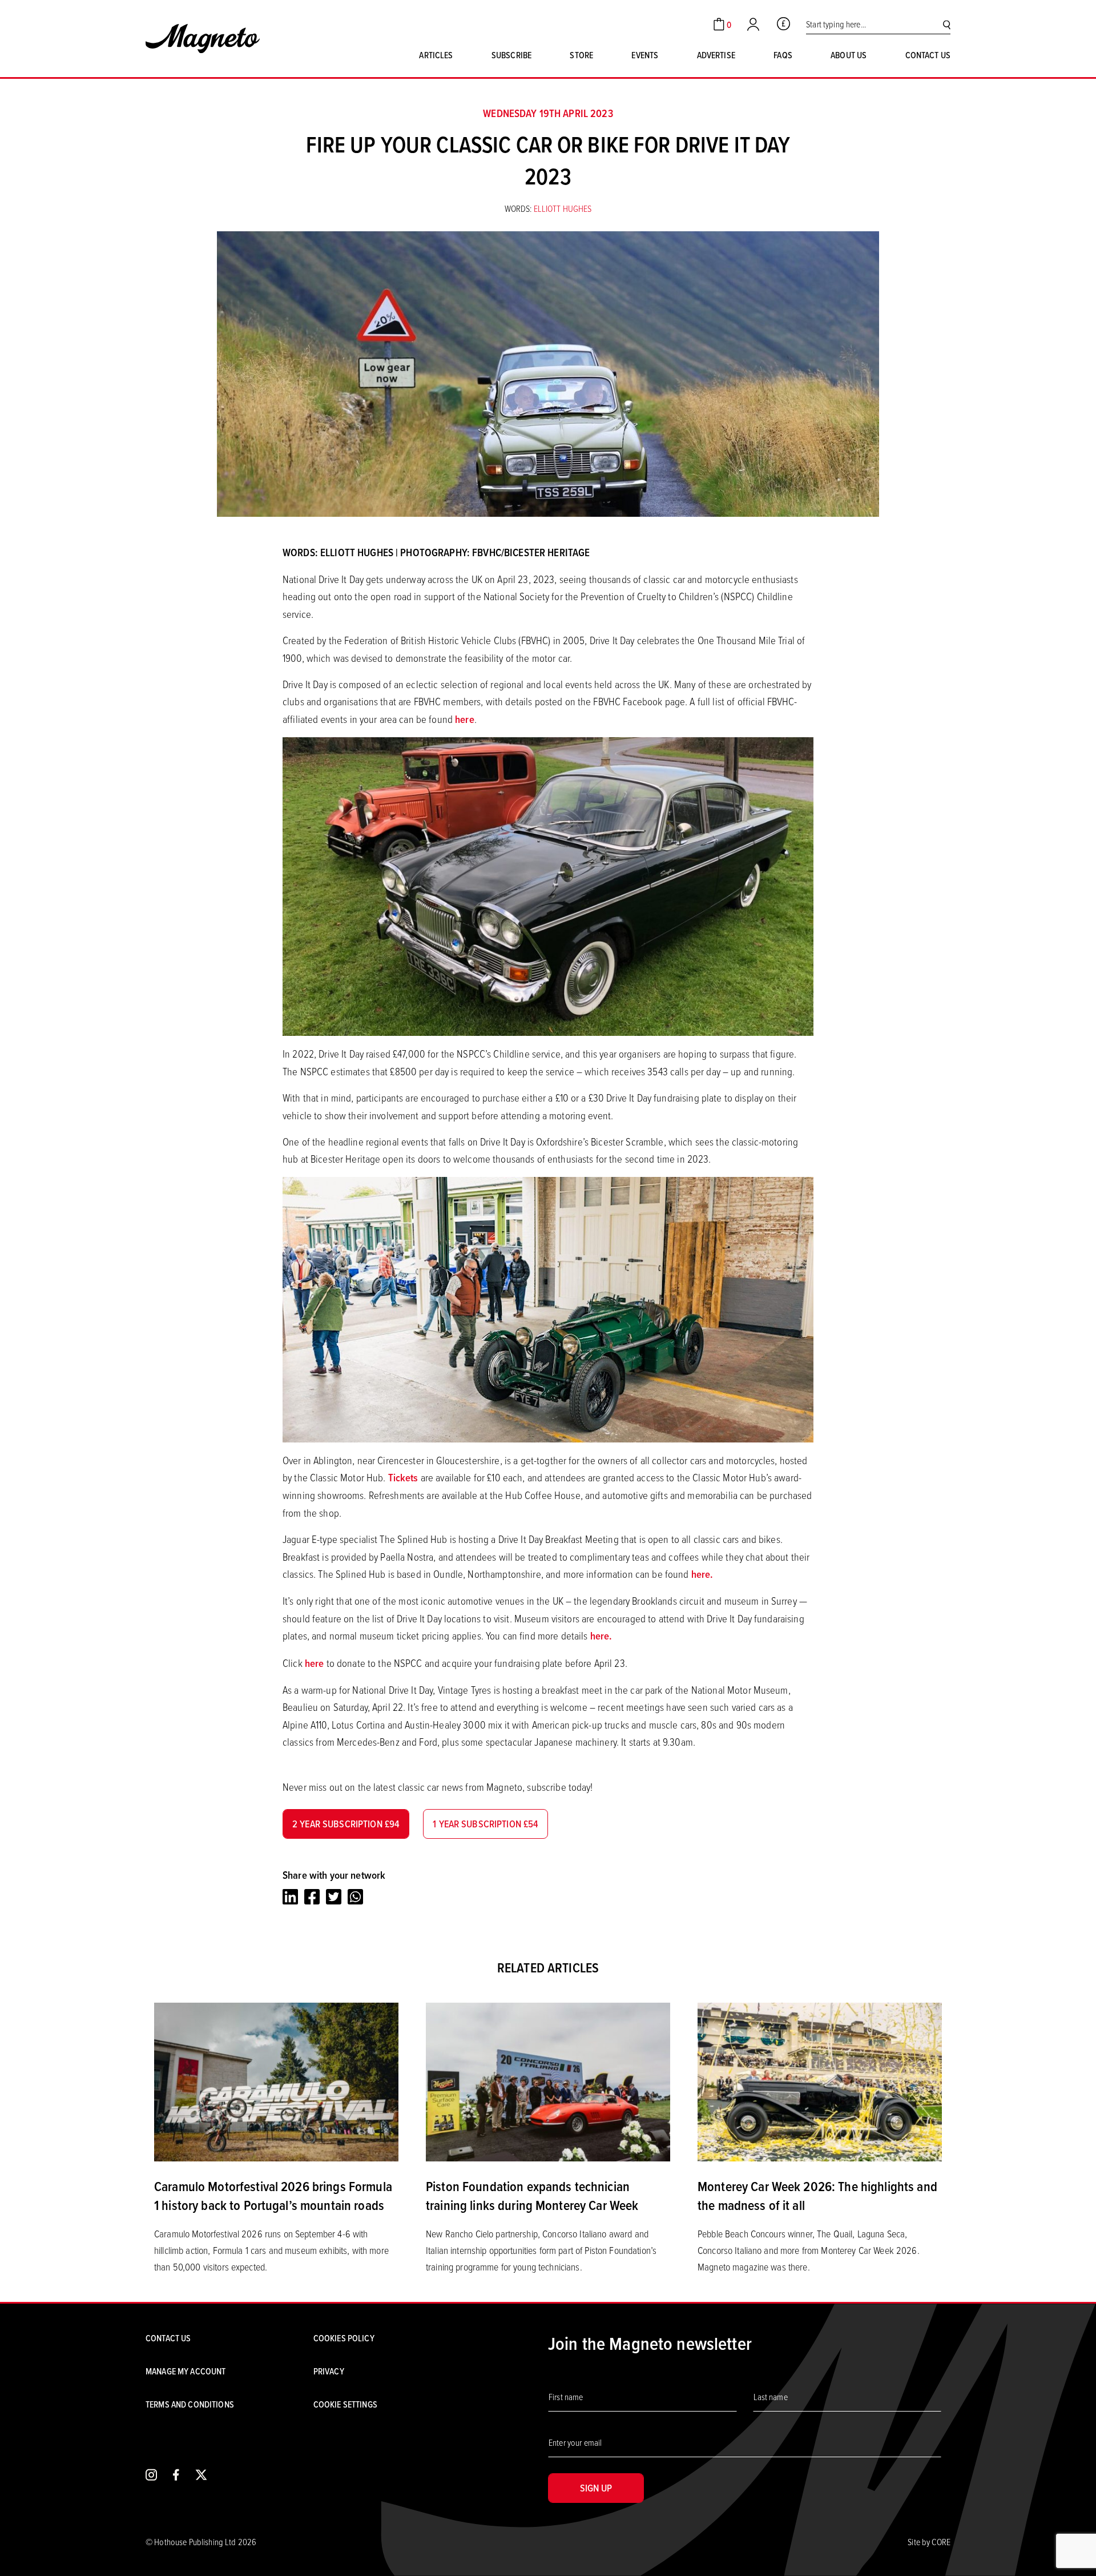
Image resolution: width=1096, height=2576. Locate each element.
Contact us (928, 55)
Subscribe (511, 55)
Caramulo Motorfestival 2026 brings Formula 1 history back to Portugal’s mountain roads (273, 2196)
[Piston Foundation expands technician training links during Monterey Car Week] (548, 2081)
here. (702, 1574)
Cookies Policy (344, 2338)
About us (849, 55)
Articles (436, 55)
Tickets (403, 1478)
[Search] (947, 24)
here (465, 719)
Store (581, 55)
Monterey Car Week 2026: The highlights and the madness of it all (817, 2196)
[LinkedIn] (290, 1896)
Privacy (329, 2371)
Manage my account (186, 2371)
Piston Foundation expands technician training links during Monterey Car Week (532, 2196)
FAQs (783, 55)
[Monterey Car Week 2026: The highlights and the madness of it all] (820, 2081)
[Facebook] (312, 1896)
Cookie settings (345, 2404)
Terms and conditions (190, 2404)
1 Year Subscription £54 (485, 1824)
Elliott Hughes (563, 208)
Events (645, 55)
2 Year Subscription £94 (346, 1824)
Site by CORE (929, 2542)
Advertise (716, 55)
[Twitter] (334, 1896)
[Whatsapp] (355, 1896)
